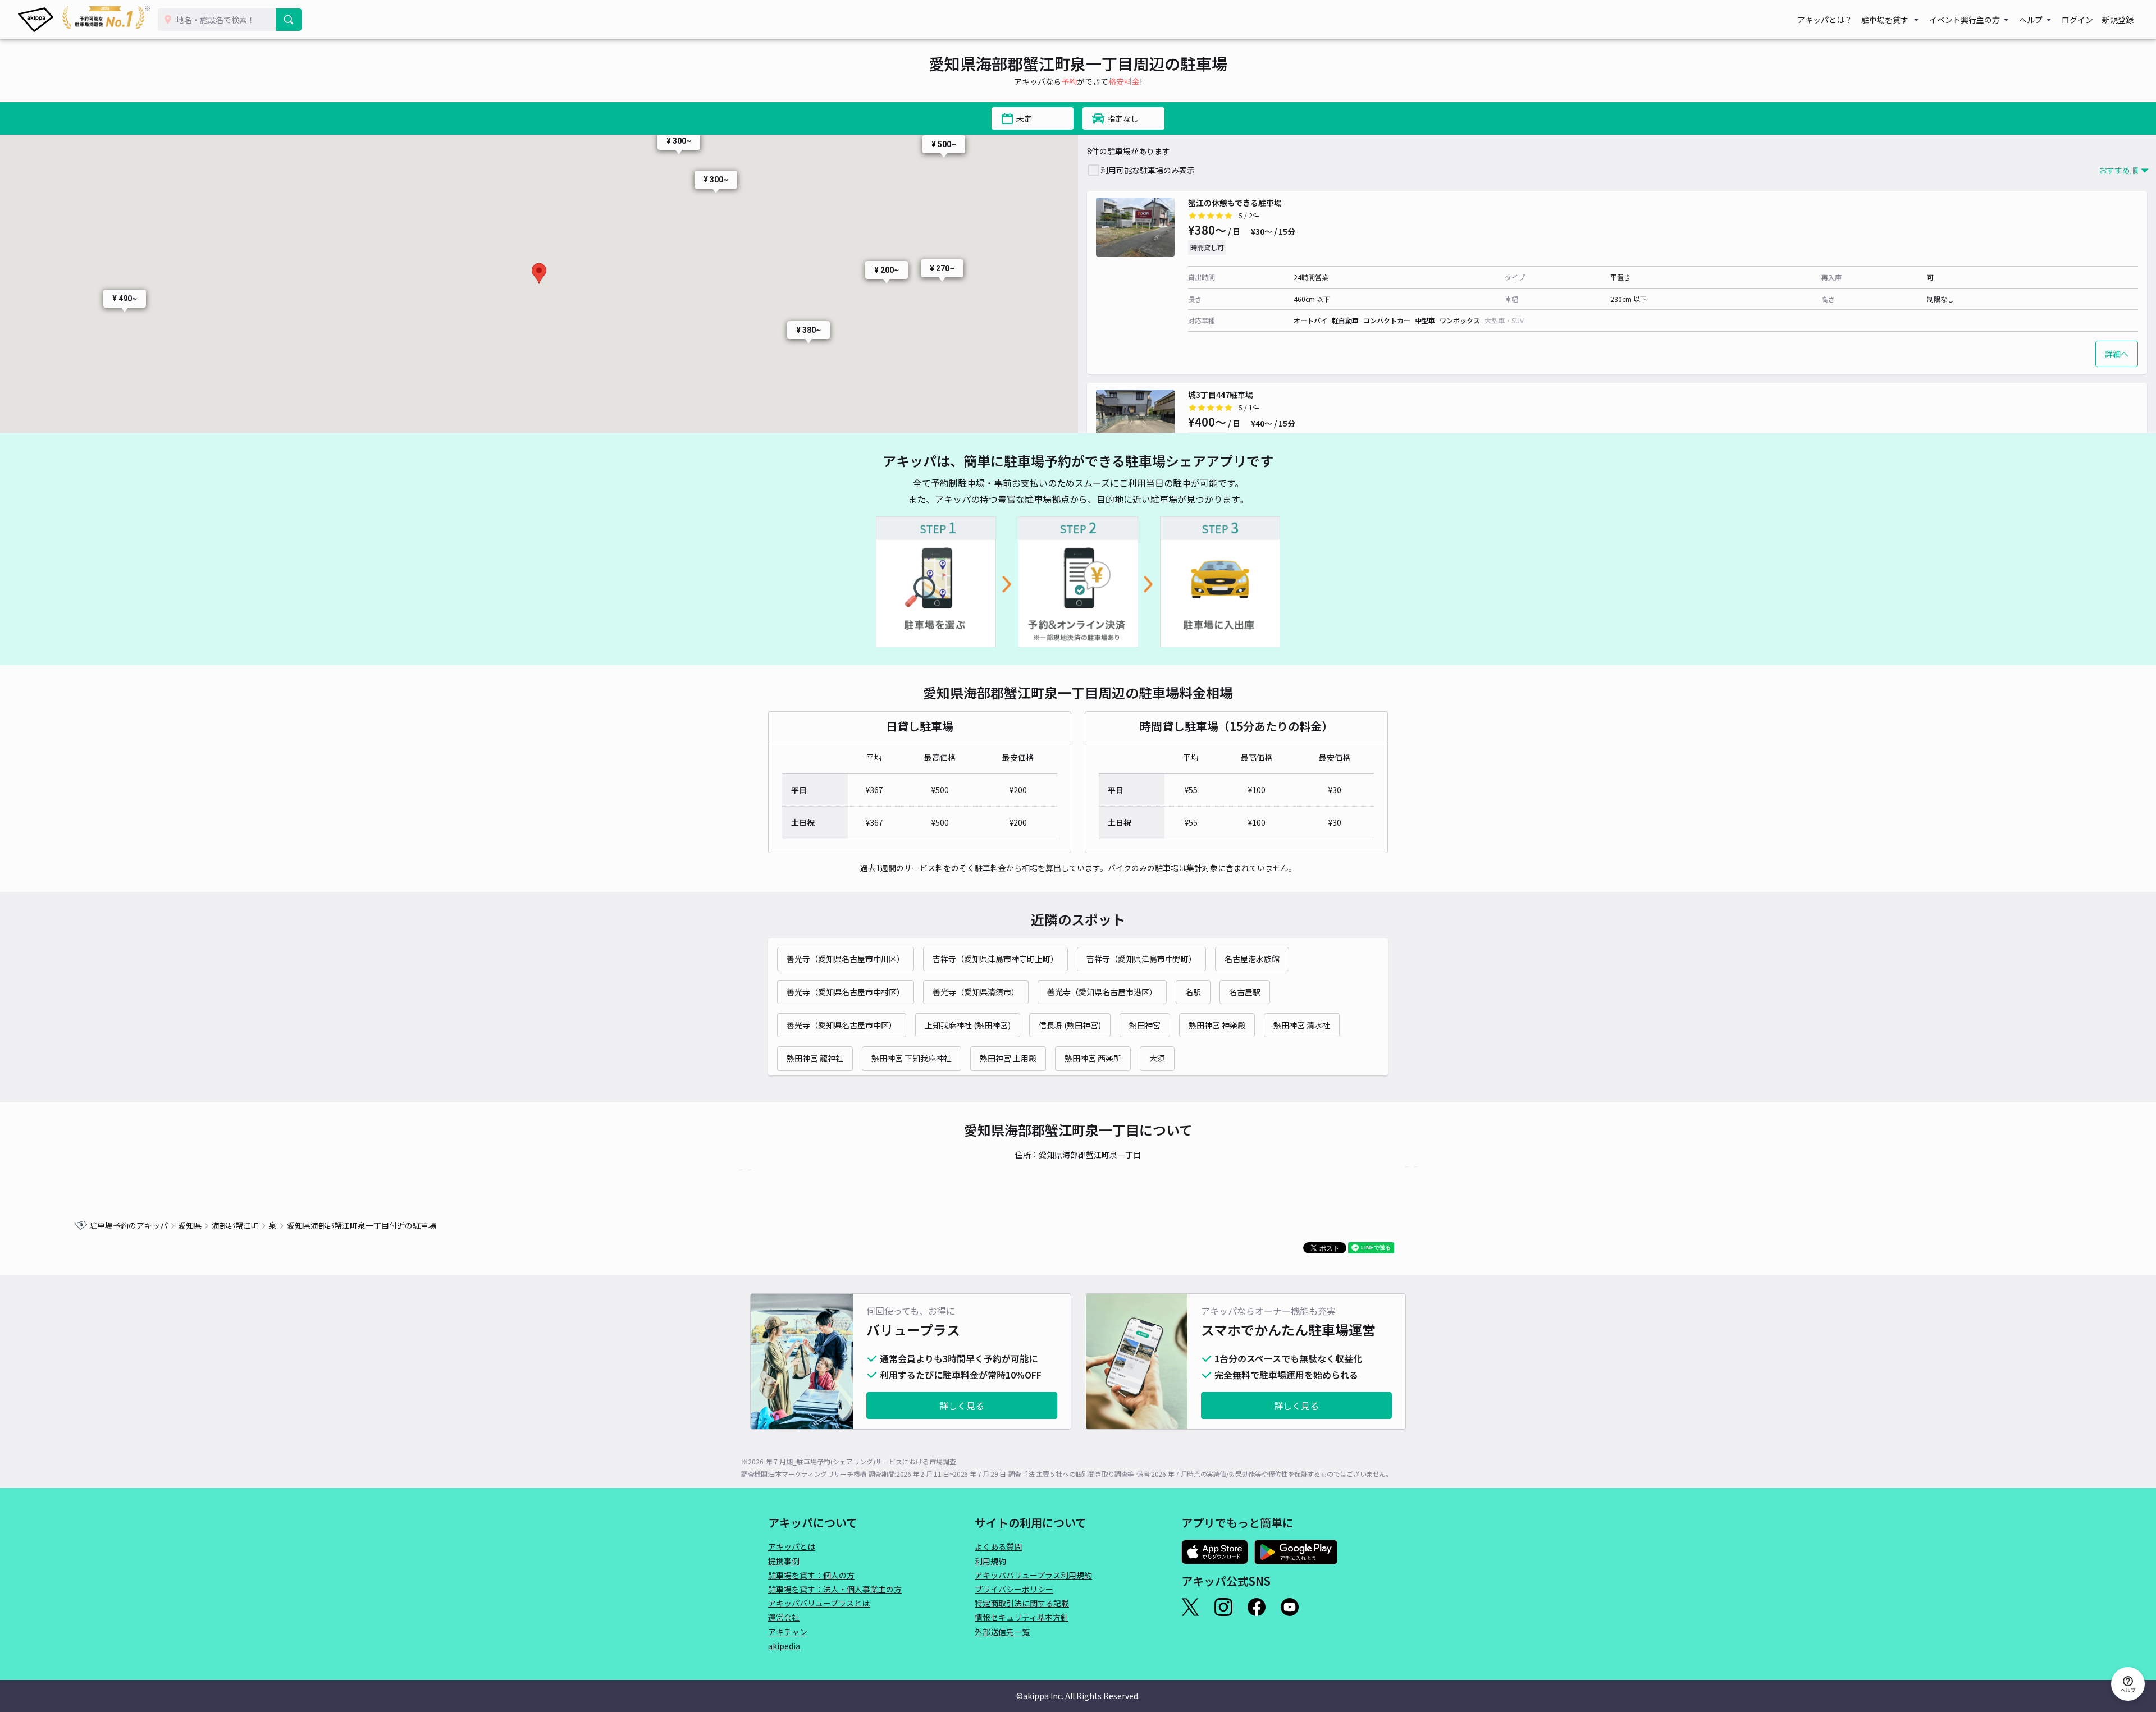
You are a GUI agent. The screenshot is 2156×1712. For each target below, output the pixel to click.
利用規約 (990, 1561)
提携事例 (784, 1561)
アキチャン (788, 1632)
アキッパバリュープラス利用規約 (1033, 1575)
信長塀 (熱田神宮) (1070, 1025)
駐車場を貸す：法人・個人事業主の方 (835, 1589)
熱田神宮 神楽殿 (1217, 1025)
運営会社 (784, 1617)
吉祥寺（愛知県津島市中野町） (1141, 959)
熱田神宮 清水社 (1302, 1025)
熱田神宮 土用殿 (1008, 1058)
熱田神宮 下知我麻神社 (912, 1058)
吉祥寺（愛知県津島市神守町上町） (995, 959)
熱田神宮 (1145, 1025)
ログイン (2077, 20)
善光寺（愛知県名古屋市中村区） (846, 992)
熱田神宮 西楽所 (1093, 1058)
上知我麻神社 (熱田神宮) (968, 1025)
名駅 (1193, 992)
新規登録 (2118, 20)
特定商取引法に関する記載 (1022, 1603)
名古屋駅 (1245, 992)
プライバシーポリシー (1014, 1589)
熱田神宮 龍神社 (815, 1058)
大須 (1157, 1058)
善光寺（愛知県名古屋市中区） (842, 1025)
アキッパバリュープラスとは (819, 1603)
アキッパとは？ (1825, 20)
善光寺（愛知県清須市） (976, 992)
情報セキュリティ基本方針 (1022, 1617)
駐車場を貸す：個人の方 (811, 1575)
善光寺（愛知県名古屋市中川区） (846, 959)
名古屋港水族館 (1252, 959)
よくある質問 (998, 1546)
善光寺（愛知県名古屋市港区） (1102, 992)
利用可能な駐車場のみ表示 (1148, 170)
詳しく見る (962, 1406)
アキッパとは (792, 1546)
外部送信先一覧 (1002, 1632)
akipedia (784, 1646)
